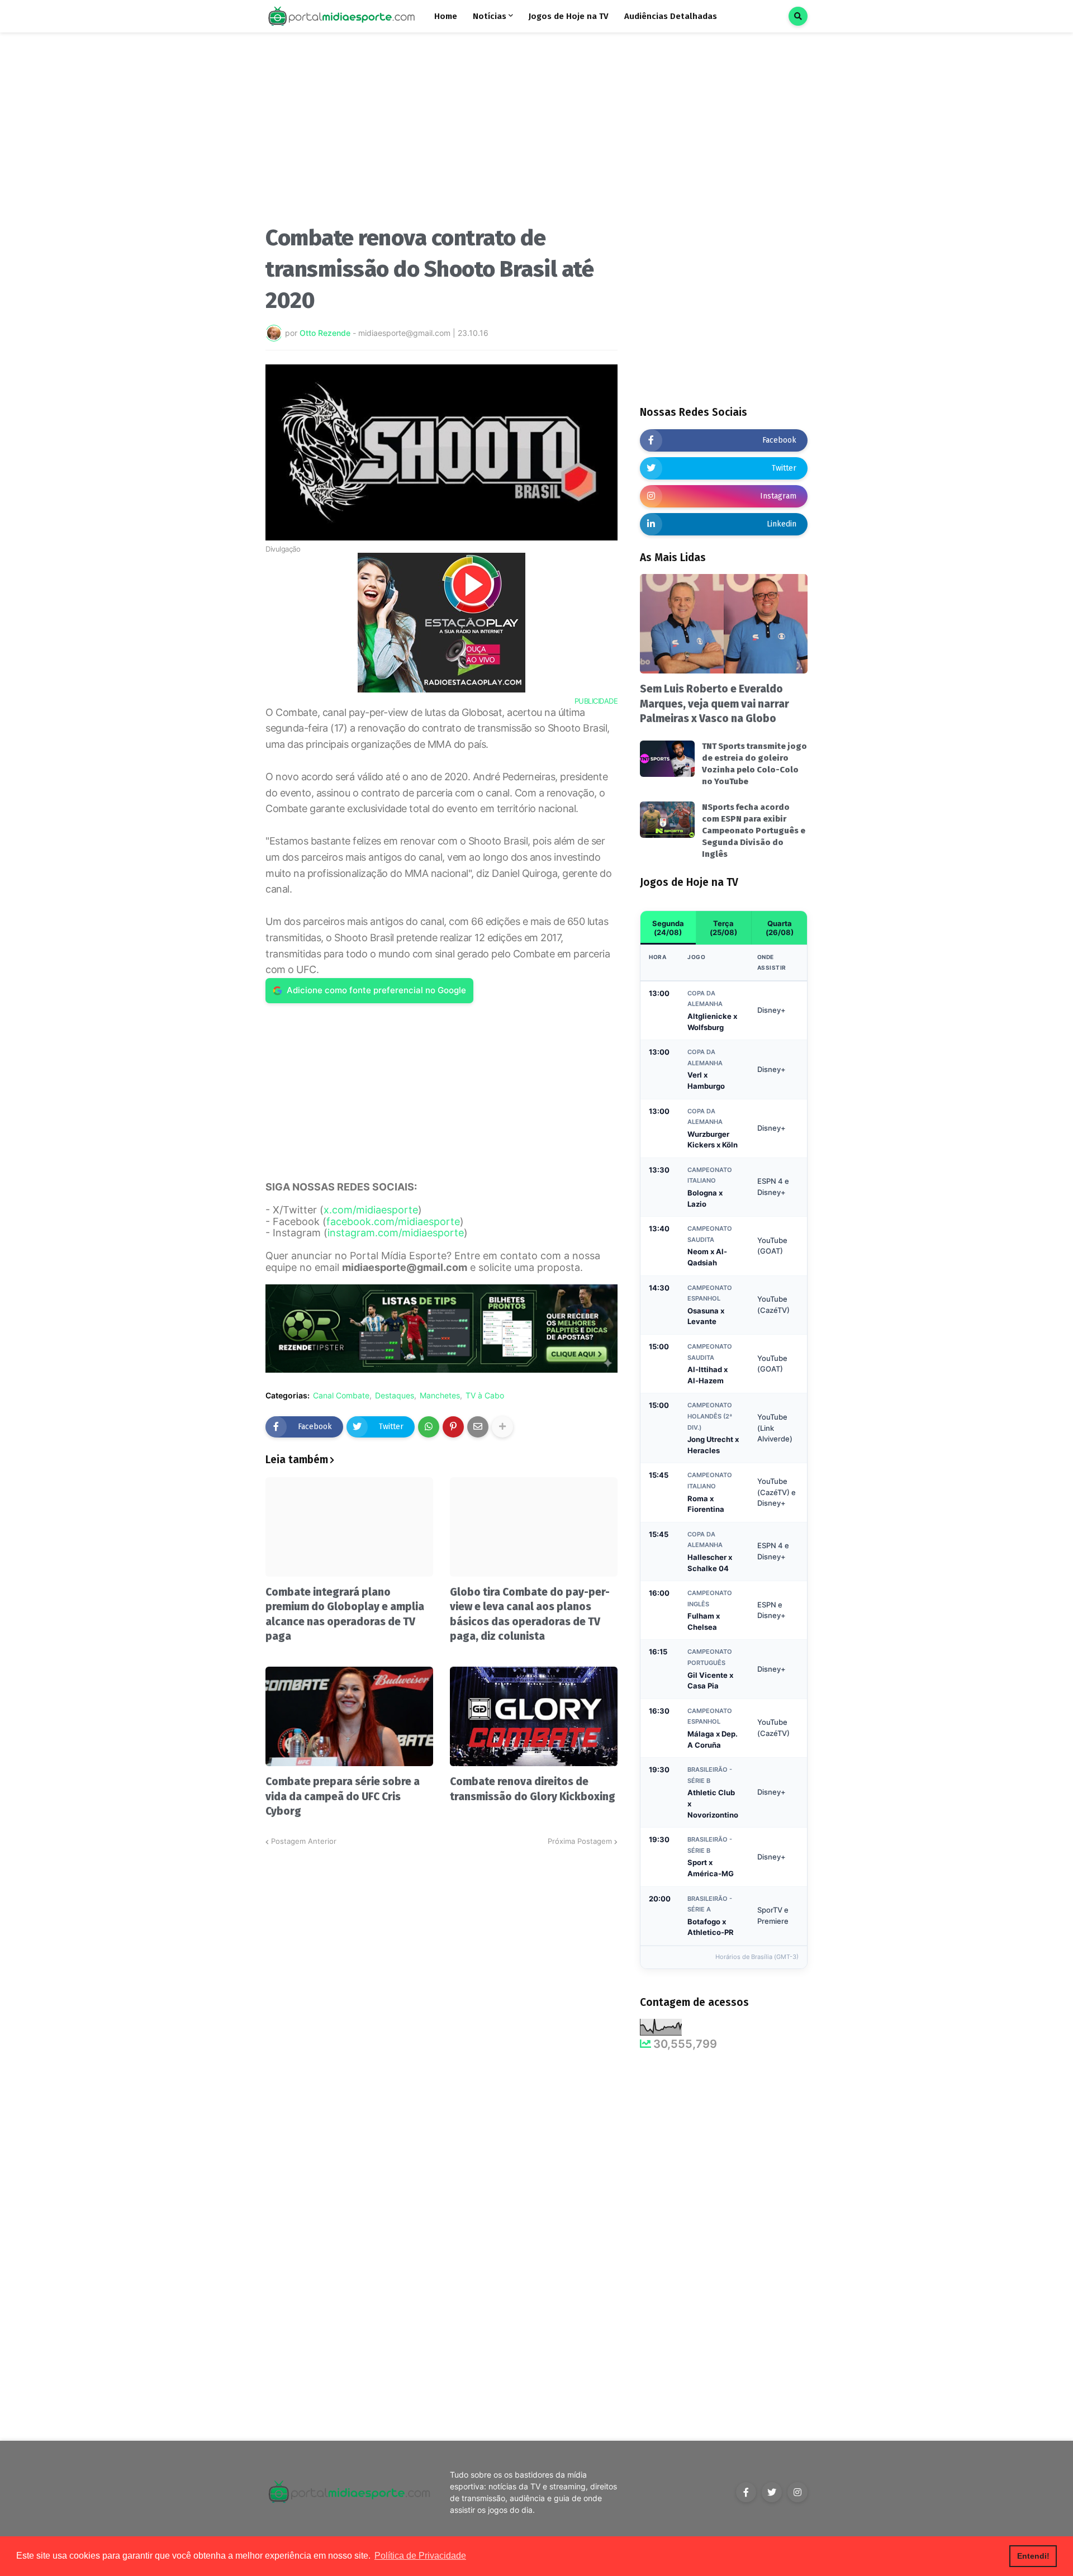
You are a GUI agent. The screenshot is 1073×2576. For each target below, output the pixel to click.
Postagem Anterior (304, 1841)
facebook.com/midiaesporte (393, 1221)
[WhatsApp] (429, 1427)
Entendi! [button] (1033, 2556)
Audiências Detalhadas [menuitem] (671, 16)
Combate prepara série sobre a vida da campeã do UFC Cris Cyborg (343, 1796)
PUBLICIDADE (596, 701)
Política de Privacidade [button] (420, 2556)
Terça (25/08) (723, 928)
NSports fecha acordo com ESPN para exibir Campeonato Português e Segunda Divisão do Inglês (754, 831)
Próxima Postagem (580, 1841)
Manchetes (440, 1396)
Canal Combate (341, 1396)
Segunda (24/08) (668, 928)
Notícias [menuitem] (490, 16)
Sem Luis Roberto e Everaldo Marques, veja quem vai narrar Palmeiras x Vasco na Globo (714, 704)
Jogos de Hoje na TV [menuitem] (569, 16)
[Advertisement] (441, 133)
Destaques (395, 1396)
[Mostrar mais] (502, 1427)
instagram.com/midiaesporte (396, 1233)
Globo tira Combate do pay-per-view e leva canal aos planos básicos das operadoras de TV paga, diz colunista (530, 1614)
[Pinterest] (453, 1427)
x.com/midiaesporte (371, 1210)
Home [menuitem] (446, 16)
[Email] (478, 1427)
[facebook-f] (746, 2492)
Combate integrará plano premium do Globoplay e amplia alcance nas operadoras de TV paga (345, 1614)
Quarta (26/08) (780, 928)
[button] (798, 16)
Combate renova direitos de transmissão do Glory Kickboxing (533, 1789)
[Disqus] (441, 1987)
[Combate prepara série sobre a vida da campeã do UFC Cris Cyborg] (349, 1716)
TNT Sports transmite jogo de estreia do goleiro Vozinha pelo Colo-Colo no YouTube (754, 764)
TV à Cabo (485, 1396)
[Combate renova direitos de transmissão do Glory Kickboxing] (534, 1716)
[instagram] (797, 2492)
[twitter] (772, 2492)
